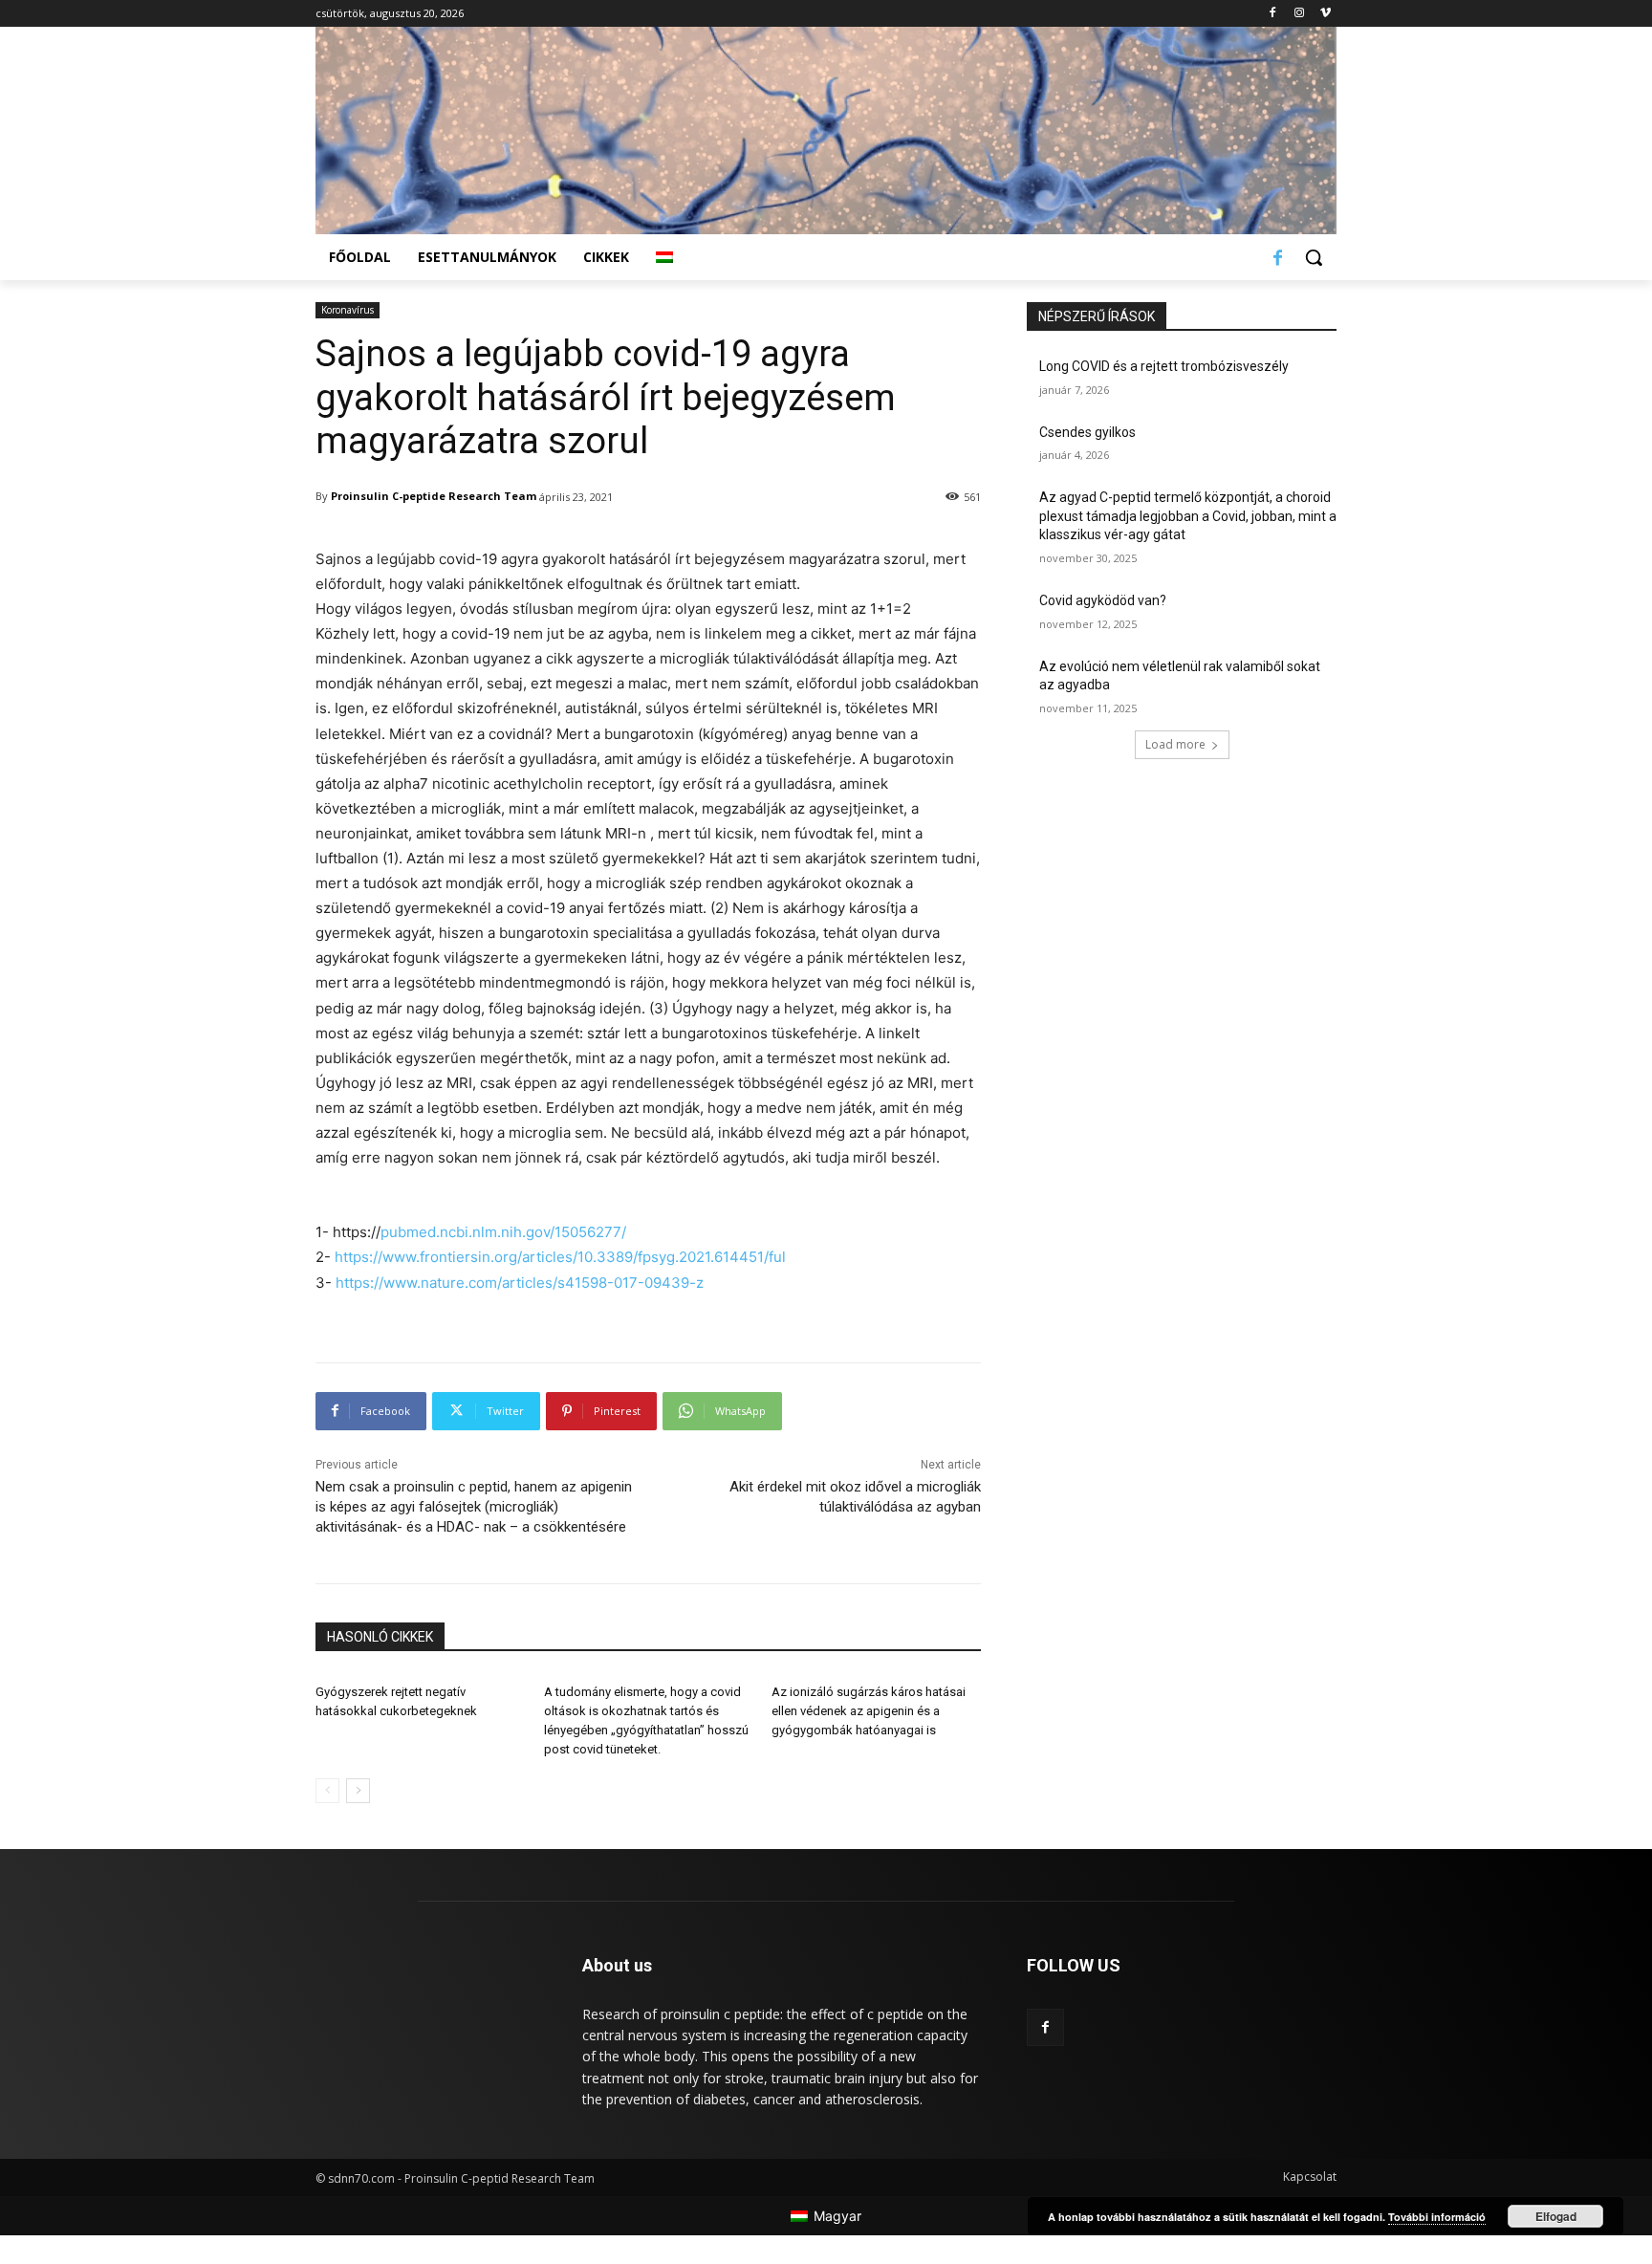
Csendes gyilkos (1087, 432)
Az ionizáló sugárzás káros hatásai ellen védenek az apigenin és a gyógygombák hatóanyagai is (869, 1711)
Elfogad (1556, 2216)
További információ (1437, 2217)
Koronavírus (348, 310)
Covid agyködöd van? (1103, 600)
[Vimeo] (1326, 14)
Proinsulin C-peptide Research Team (434, 496)
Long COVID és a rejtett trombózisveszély (1164, 366)
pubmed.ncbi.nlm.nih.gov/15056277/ (503, 1232)
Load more (1175, 744)
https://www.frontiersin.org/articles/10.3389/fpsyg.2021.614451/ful (560, 1257)
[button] (1314, 257)
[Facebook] (1273, 14)
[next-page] (358, 1791)
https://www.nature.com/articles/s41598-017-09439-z (520, 1283)
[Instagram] (1299, 14)
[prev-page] (327, 1791)
